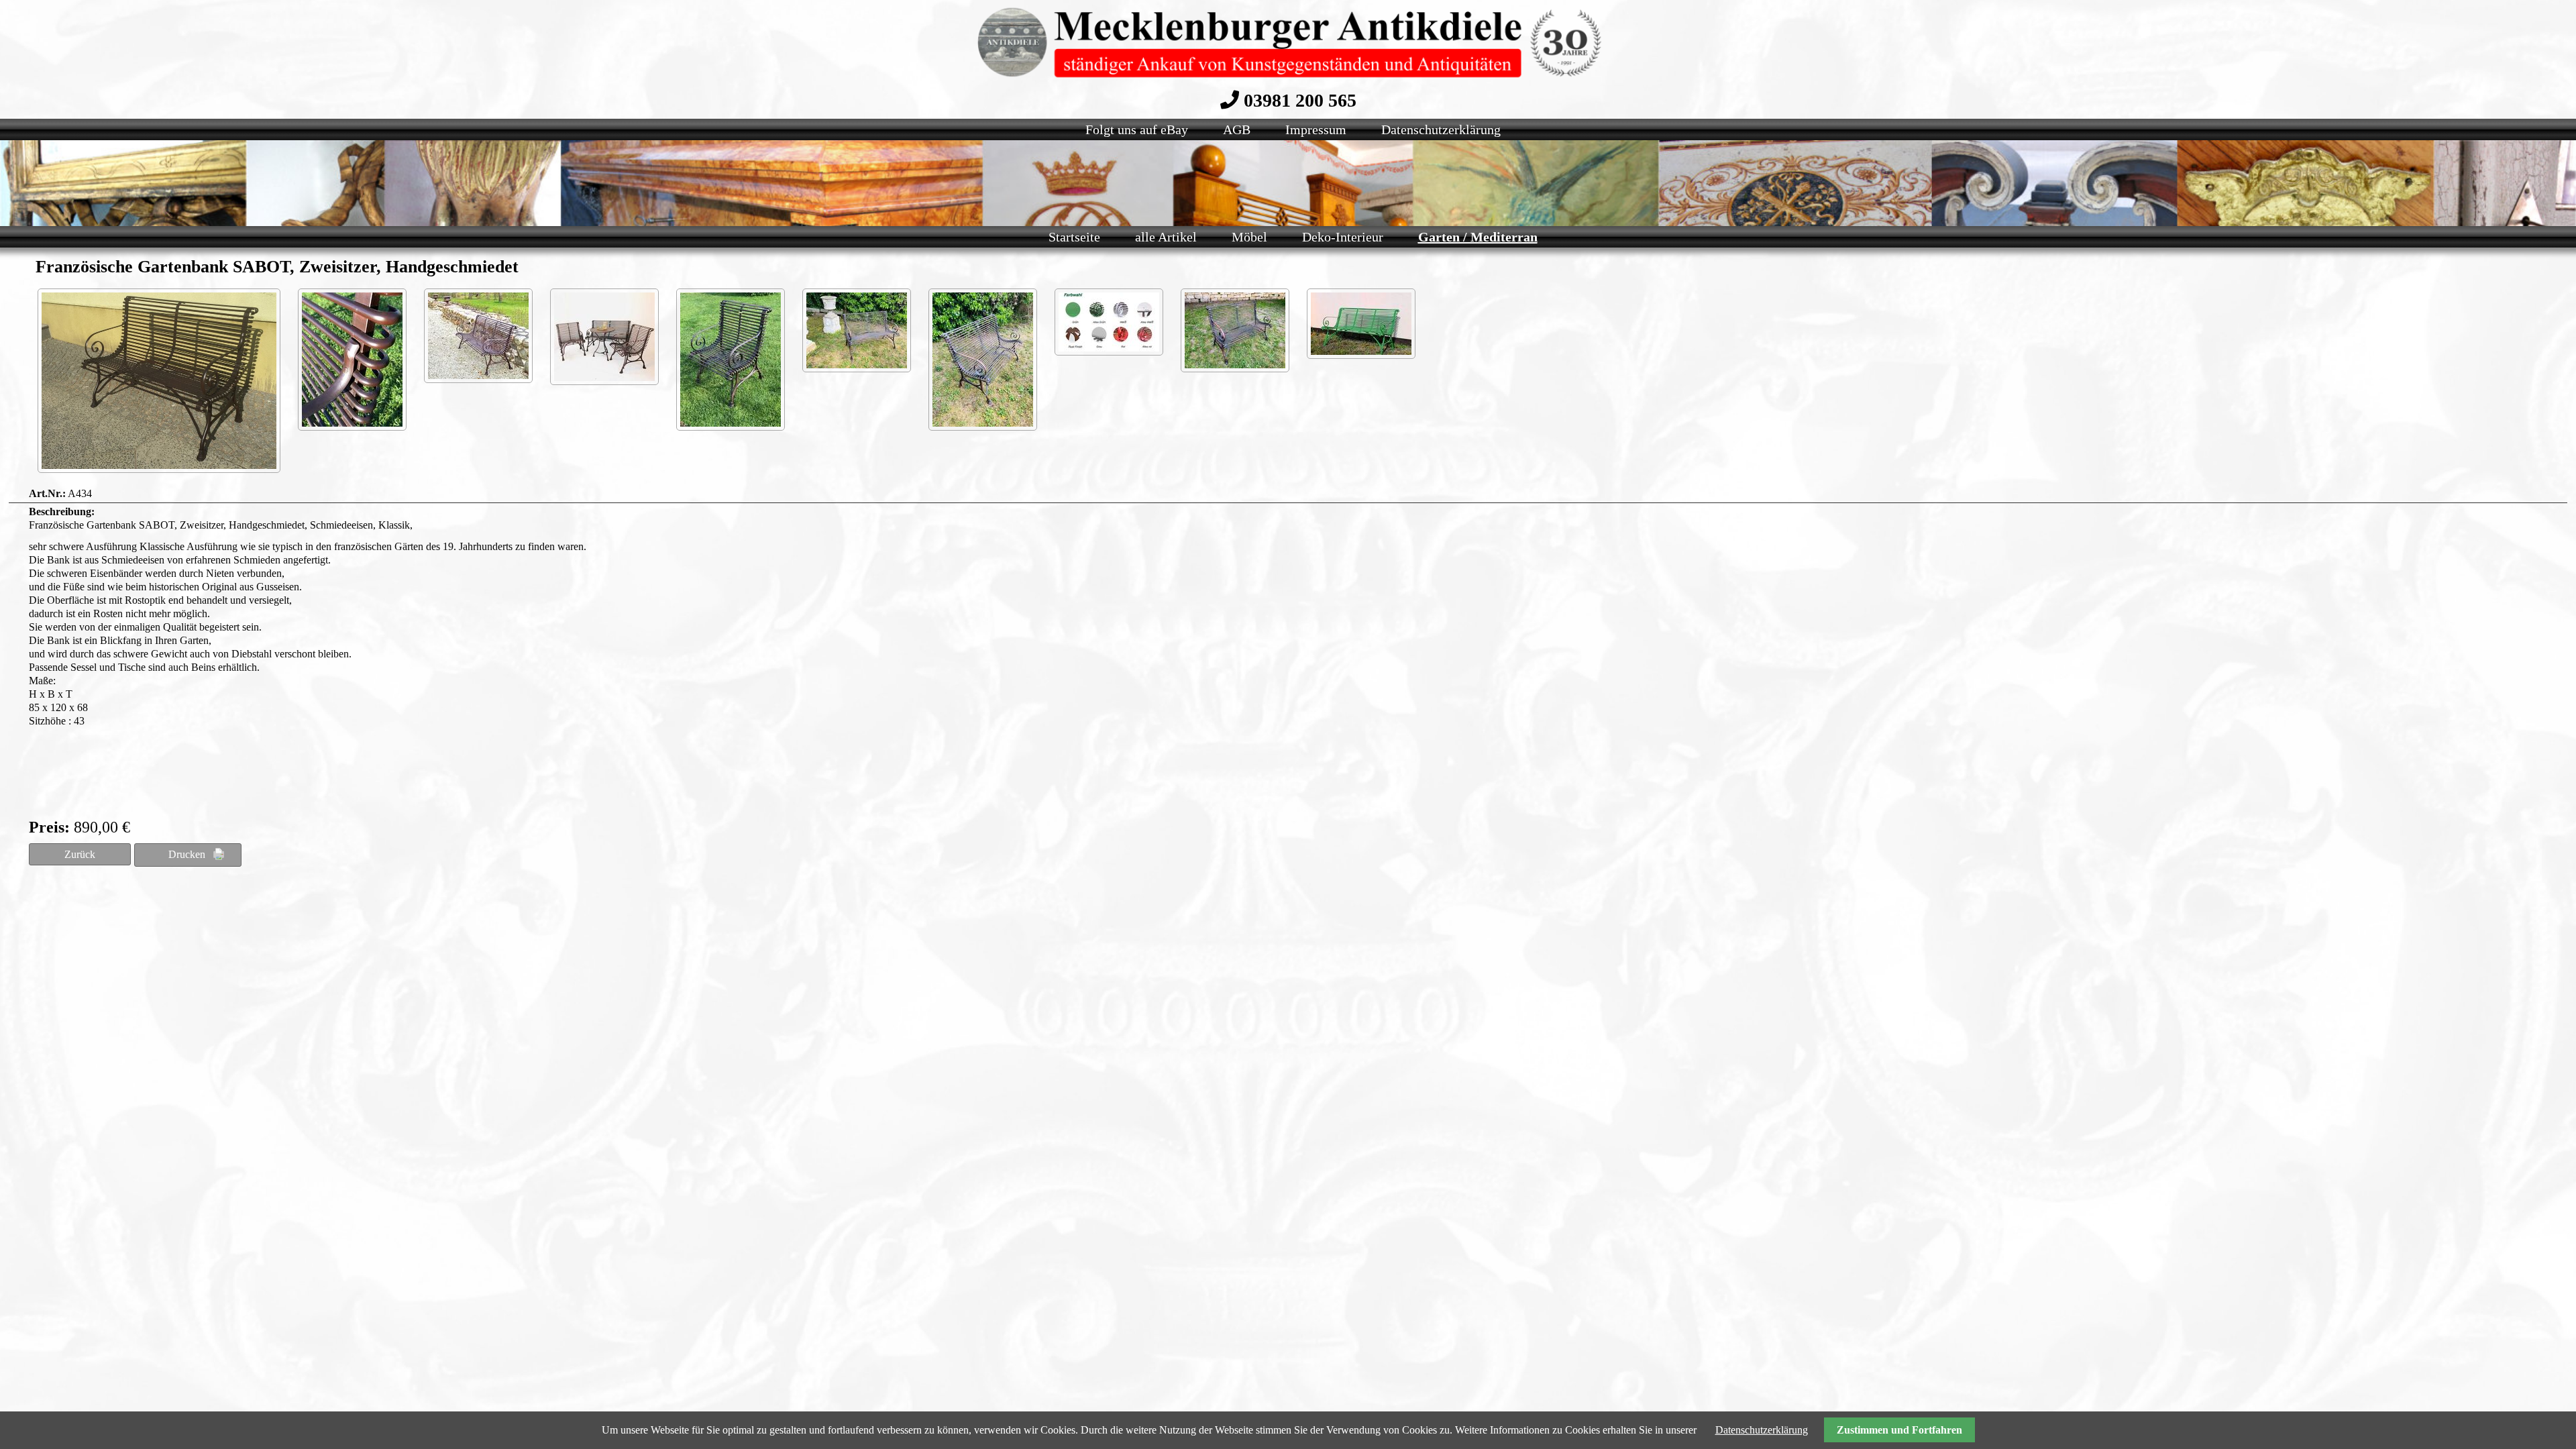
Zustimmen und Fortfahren (1899, 1430)
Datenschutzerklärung (1762, 1430)
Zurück (80, 854)
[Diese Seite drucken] (188, 855)
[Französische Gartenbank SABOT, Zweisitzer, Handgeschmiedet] (159, 381)
